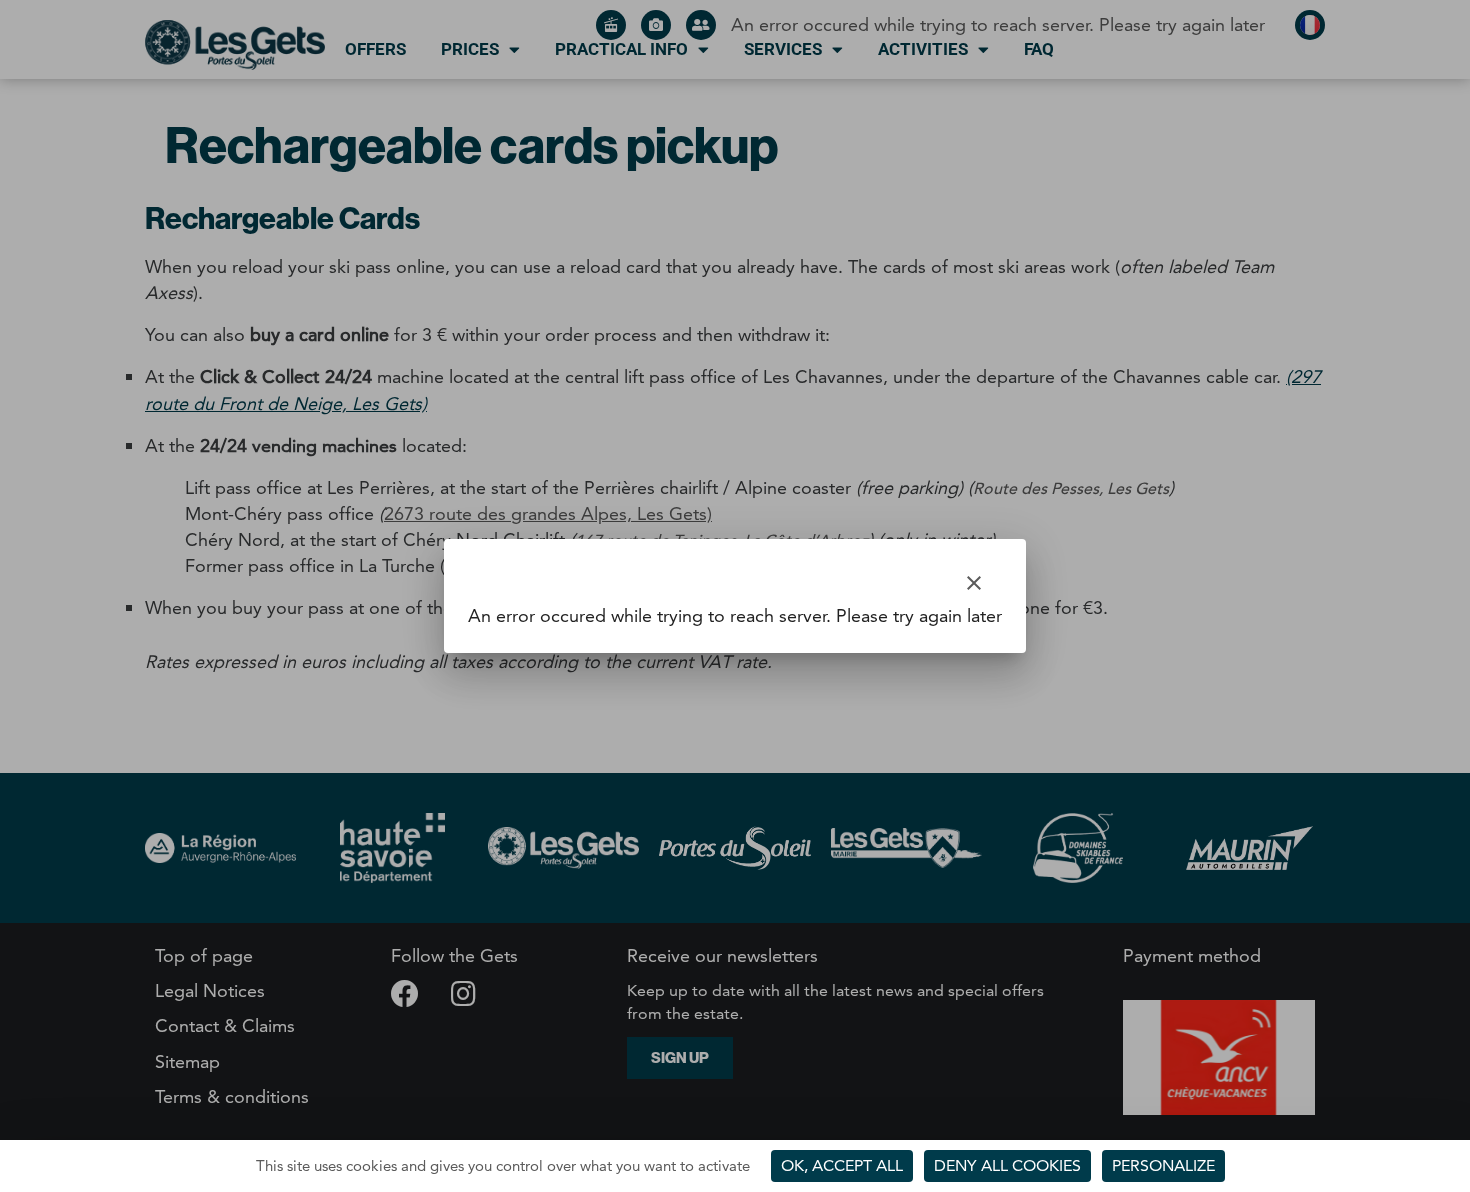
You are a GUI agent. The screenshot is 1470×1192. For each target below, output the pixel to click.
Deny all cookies (1007, 1165)
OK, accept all (842, 1165)
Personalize (1163, 1165)
